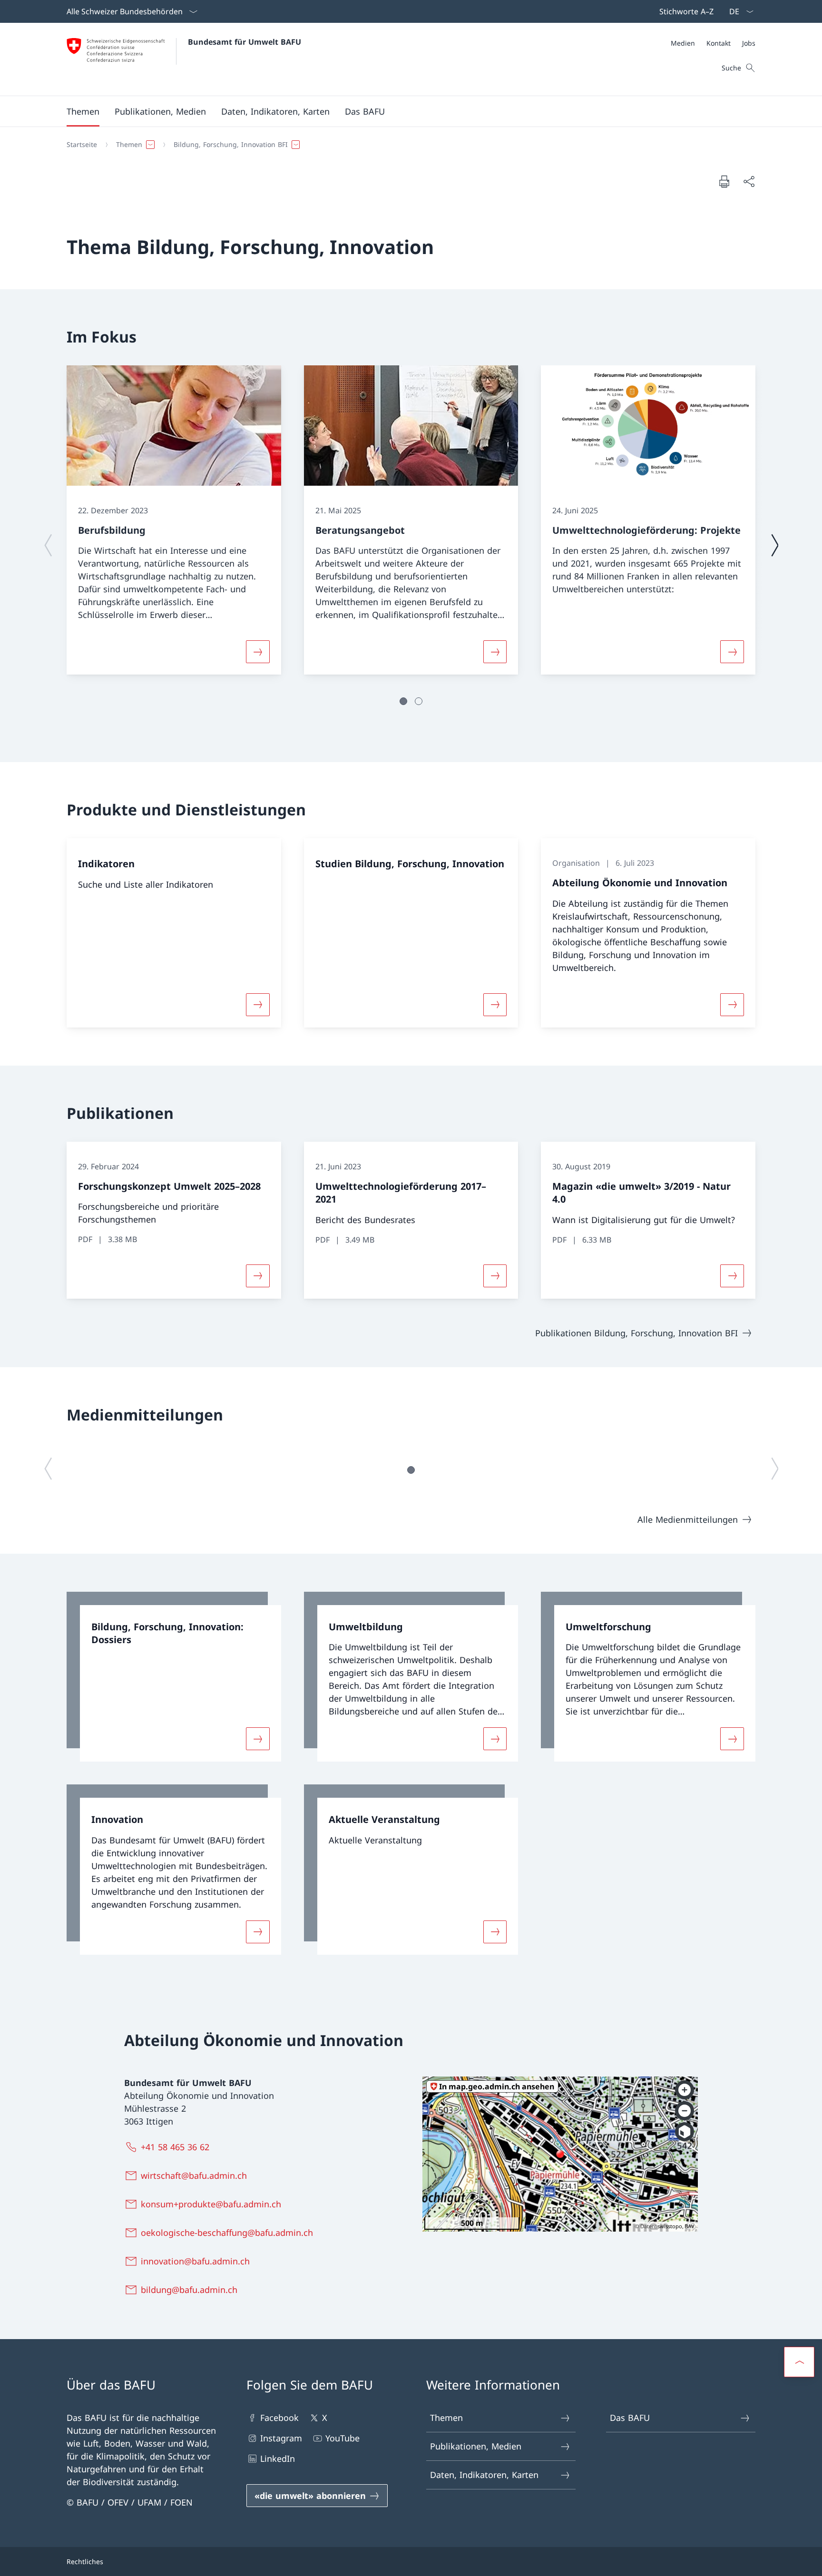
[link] (174, 1677)
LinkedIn (278, 2458)
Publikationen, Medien (476, 2446)
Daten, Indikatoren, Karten (484, 2475)
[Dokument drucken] (724, 181)
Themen (446, 2418)
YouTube (342, 2438)
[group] (174, 520)
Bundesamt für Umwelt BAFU (245, 42)
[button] (83, 111)
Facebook (279, 2418)
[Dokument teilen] (749, 181)
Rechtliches (85, 2561)
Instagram (281, 2438)
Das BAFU (630, 2418)
